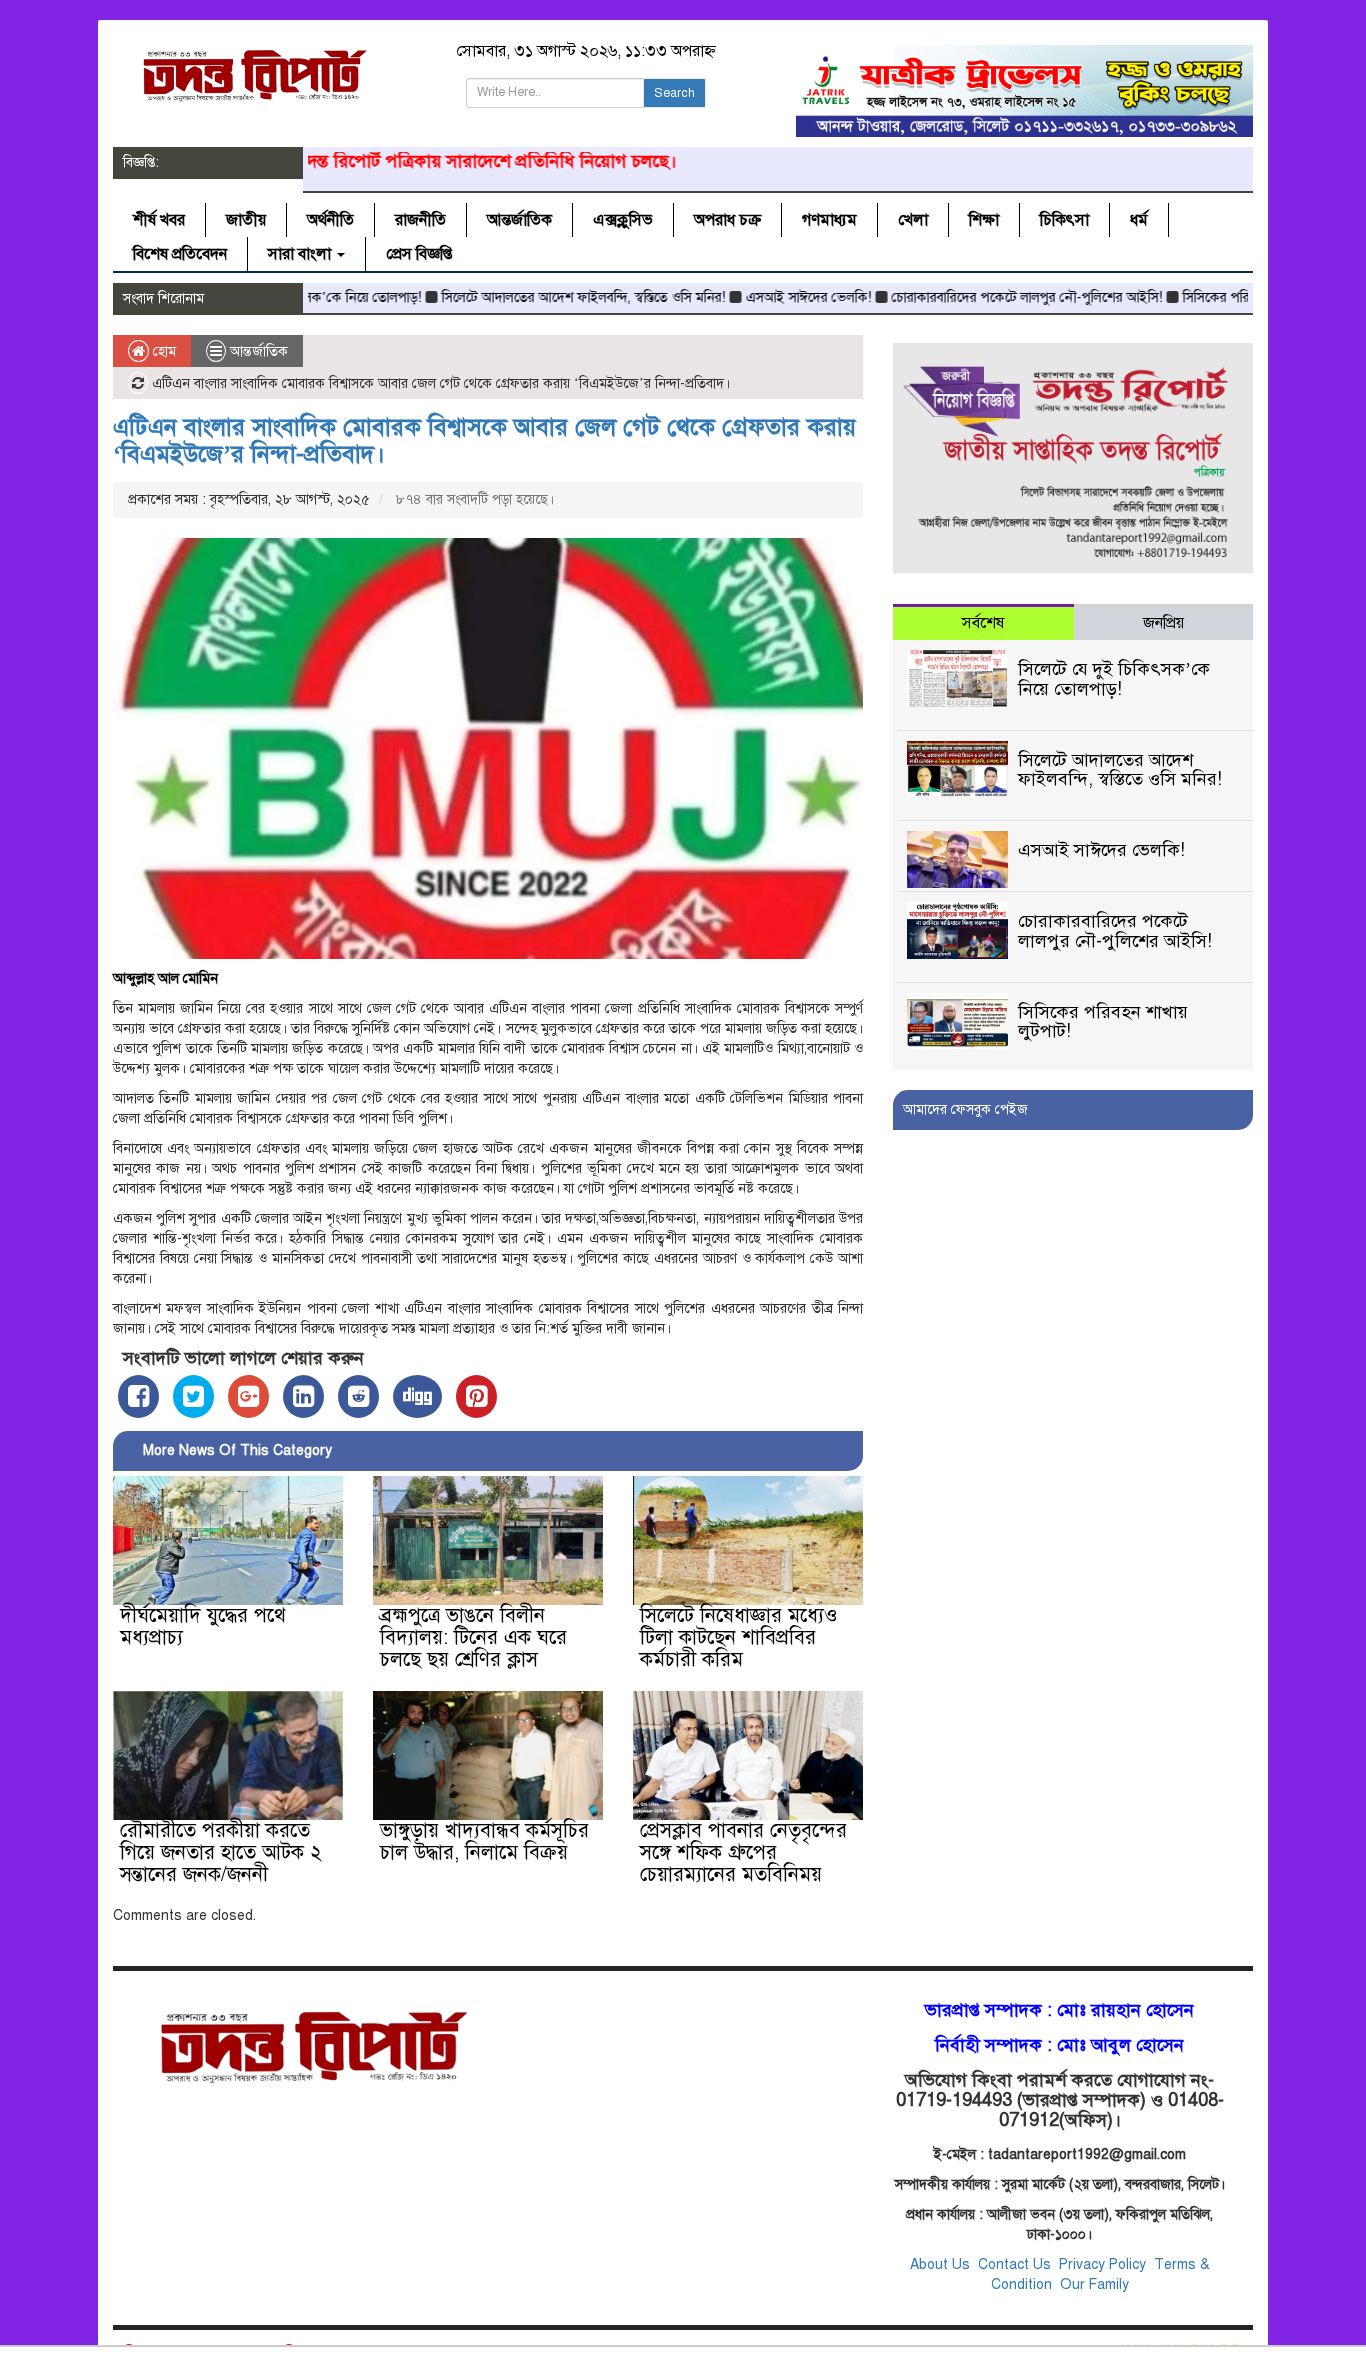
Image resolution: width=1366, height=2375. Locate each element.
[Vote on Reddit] (358, 1396)
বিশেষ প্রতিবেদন (180, 254)
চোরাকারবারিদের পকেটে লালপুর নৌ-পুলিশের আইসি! (963, 297)
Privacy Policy (1102, 2264)
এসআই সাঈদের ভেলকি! (745, 297)
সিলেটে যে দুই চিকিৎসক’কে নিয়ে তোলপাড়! (1114, 679)
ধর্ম (1139, 220)
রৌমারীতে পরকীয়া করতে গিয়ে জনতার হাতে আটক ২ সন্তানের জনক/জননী (221, 1852)
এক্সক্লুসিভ (623, 220)
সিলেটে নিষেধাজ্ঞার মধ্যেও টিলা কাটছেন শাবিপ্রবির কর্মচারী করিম (739, 1637)
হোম (162, 351)
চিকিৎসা (1064, 220)
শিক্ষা (984, 220)
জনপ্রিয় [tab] (1163, 623)
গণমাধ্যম (829, 220)
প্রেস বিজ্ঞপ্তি (419, 254)
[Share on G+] (248, 1396)
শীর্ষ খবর (159, 220)
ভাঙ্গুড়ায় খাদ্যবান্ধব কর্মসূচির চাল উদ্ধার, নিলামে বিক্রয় (484, 1841)
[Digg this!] (417, 1396)
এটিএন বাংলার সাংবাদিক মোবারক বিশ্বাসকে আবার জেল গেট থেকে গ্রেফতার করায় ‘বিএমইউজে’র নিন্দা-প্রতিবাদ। (484, 440)
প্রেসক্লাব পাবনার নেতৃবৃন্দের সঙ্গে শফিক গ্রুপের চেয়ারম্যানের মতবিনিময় (743, 1852)
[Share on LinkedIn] (303, 1396)
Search (674, 93)
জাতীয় (246, 220)
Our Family (1094, 2284)
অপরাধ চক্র (727, 220)
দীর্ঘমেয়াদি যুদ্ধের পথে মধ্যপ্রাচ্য (203, 1626)
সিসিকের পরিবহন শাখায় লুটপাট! (1202, 297)
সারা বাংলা (301, 254)
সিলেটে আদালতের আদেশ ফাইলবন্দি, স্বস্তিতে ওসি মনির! (520, 297)
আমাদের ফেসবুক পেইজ (965, 1109)
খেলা (913, 220)
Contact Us (1016, 2264)
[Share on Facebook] (138, 1396)
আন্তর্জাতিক (519, 220)
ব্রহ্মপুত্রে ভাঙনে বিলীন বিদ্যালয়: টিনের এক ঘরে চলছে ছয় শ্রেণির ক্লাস (473, 1637)
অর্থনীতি (330, 220)
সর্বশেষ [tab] (983, 623)
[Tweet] (193, 1396)
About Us (940, 2264)
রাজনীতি (420, 220)
